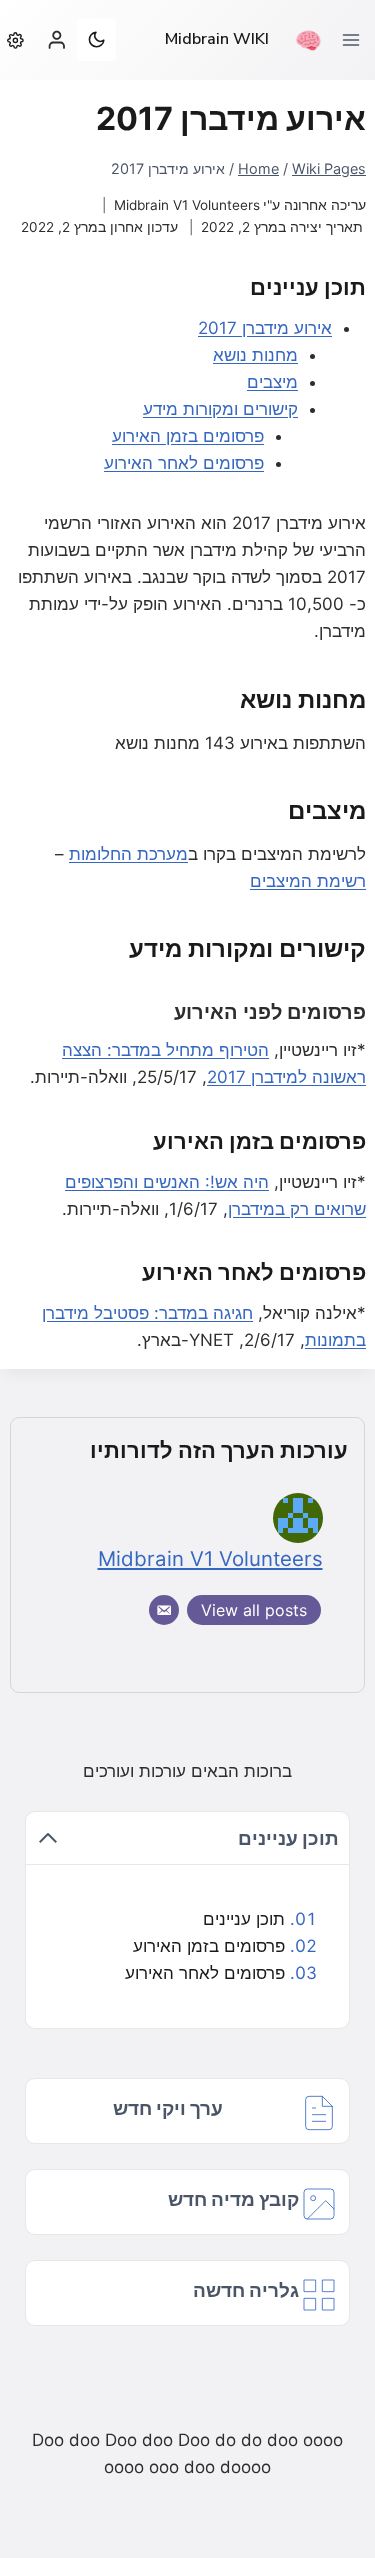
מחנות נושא (255, 355)
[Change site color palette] (96, 40)
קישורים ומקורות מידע (220, 409)
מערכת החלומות (128, 854)
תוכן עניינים (244, 1919)
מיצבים (272, 382)
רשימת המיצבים (308, 881)
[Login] (57, 39)
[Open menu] (358, 39)
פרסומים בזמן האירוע (188, 436)
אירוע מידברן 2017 (265, 328)
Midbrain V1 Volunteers (187, 205)
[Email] (164, 1610)
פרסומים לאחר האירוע (184, 463)
